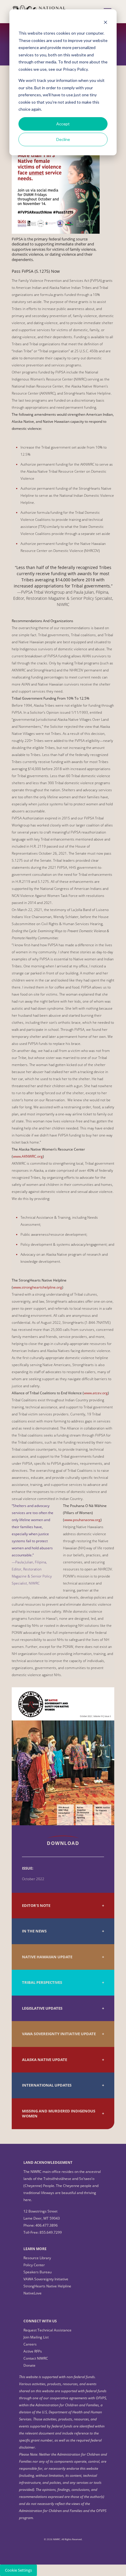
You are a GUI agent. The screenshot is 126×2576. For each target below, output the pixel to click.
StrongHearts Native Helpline (47, 2286)
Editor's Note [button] (36, 1906)
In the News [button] (34, 1931)
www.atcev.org (96, 1393)
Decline (63, 139)
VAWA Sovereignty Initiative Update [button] (59, 2034)
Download (63, 1843)
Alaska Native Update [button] (45, 2060)
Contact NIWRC (36, 2358)
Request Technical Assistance (47, 2330)
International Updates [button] (47, 2085)
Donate (29, 2365)
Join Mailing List (36, 2337)
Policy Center (34, 2265)
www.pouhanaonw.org (82, 1520)
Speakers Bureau (38, 2272)
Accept (63, 124)
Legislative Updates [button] (42, 2008)
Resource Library (37, 2258)
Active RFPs (33, 2351)
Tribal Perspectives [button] (42, 1982)
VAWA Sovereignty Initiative (46, 2279)
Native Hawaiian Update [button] (47, 1957)
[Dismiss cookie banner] (105, 22)
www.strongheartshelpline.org (38, 1287)
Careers (30, 2344)
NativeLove (33, 2293)
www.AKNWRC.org (28, 1156)
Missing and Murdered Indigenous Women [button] (59, 2114)
